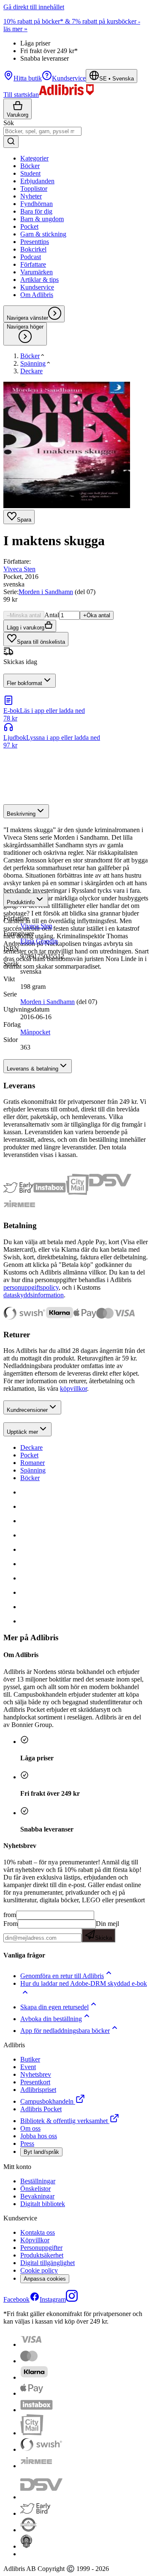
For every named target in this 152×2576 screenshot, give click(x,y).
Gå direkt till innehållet (34, 7)
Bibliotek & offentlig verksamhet (64, 2121)
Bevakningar (37, 2196)
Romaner (33, 1463)
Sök (9, 123)
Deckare (31, 1447)
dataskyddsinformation (34, 1295)
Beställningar (38, 2181)
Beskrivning (21, 814)
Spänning (33, 1470)
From (11, 1924)
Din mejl (107, 1931)
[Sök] (11, 142)
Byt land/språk (41, 2152)
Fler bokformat (24, 683)
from (10, 1915)
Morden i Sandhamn (46, 592)
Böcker (30, 1478)
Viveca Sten (19, 569)
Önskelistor (35, 2189)
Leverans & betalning (33, 1069)
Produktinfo (21, 902)
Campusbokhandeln (47, 2101)
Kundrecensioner (27, 1410)
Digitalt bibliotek (43, 2204)
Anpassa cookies (45, 2279)
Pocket (29, 1455)
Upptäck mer (22, 1432)
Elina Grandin (39, 941)
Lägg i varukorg (26, 628)
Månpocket (35, 1032)
